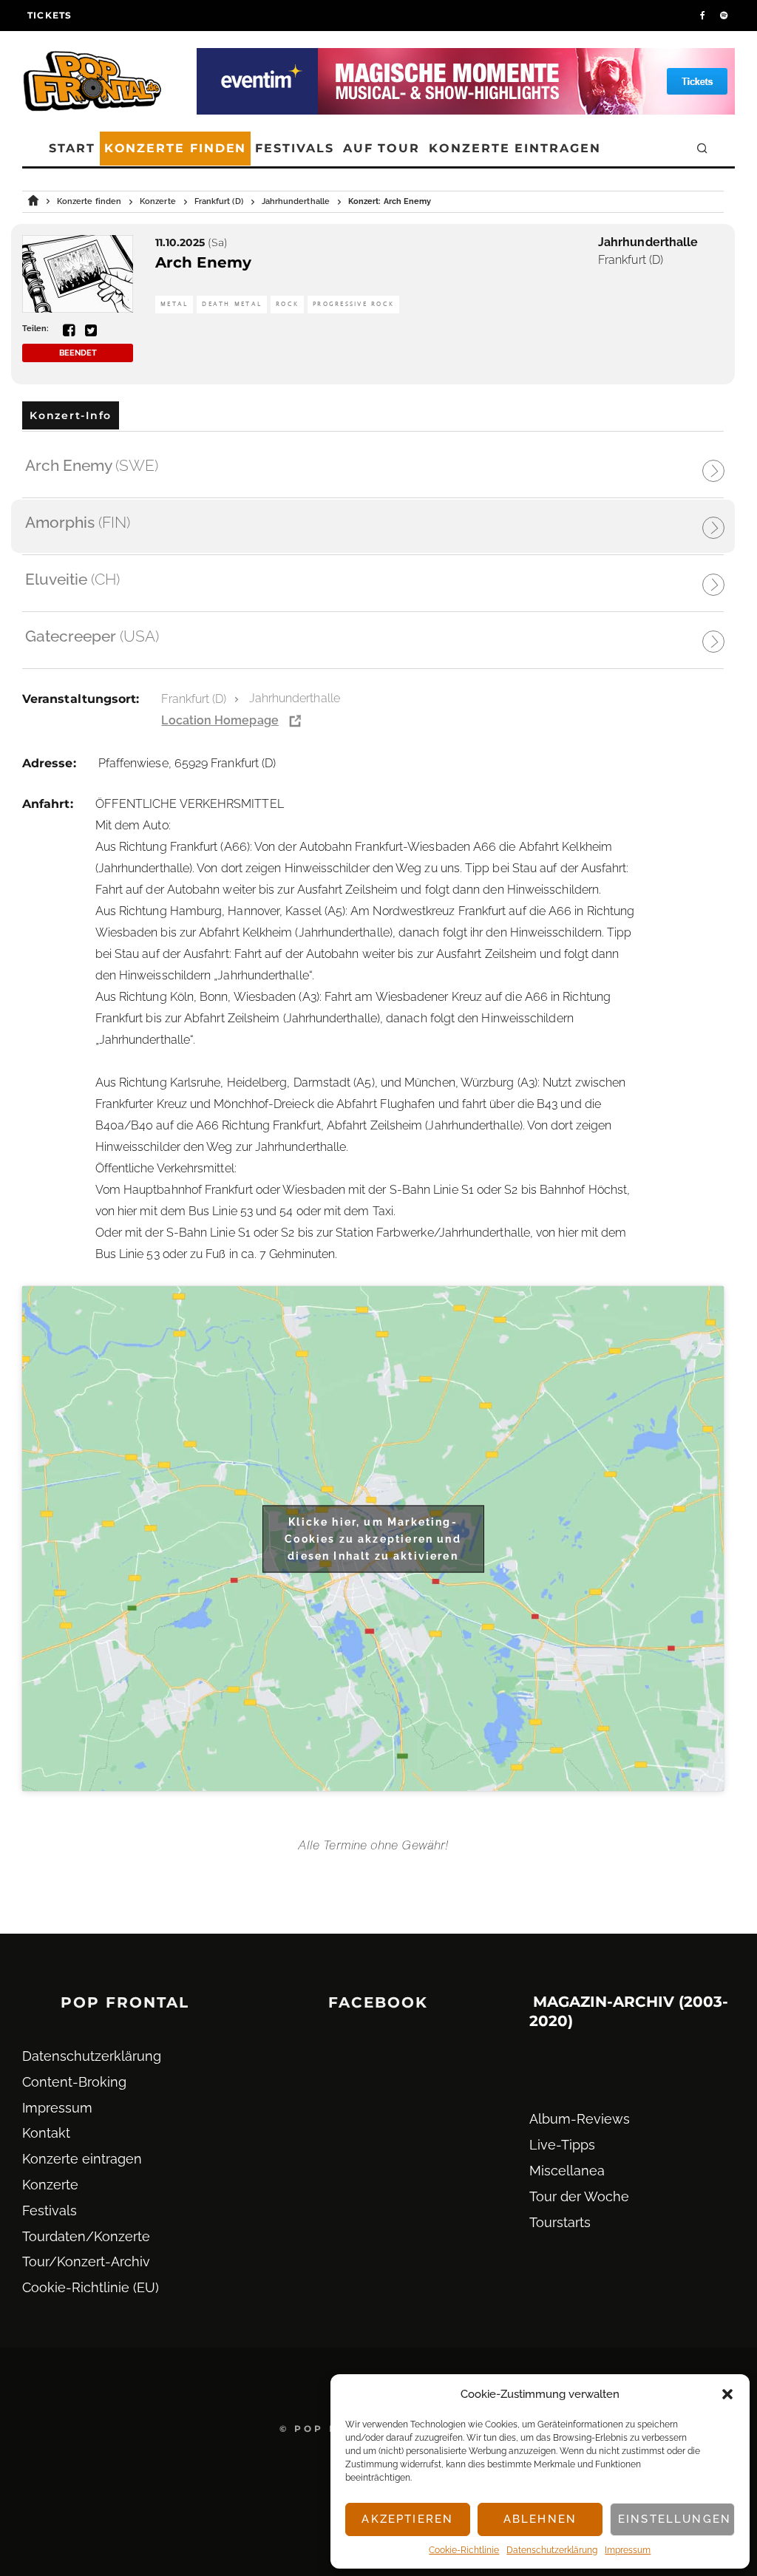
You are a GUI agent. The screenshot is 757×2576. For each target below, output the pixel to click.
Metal (174, 304)
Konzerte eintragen (515, 148)
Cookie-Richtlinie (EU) (91, 2287)
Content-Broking (74, 2082)
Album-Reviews (580, 2119)
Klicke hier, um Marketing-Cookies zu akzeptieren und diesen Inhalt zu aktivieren (373, 1538)
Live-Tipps (562, 2145)
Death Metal (232, 304)
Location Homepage (220, 720)
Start (72, 148)
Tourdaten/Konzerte (86, 2236)
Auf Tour (381, 148)
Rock (287, 304)
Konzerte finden (176, 148)
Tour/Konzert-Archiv (86, 2261)
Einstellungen (675, 2519)
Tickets (50, 15)
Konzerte (50, 2185)
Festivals (294, 148)
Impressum (628, 2550)
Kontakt (46, 2133)
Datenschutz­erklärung (552, 2550)
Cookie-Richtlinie (464, 2550)
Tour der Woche (579, 2196)
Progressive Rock (353, 304)
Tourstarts (560, 2222)
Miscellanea (567, 2171)
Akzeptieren (407, 2519)
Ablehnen (540, 2519)
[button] (727, 2394)
